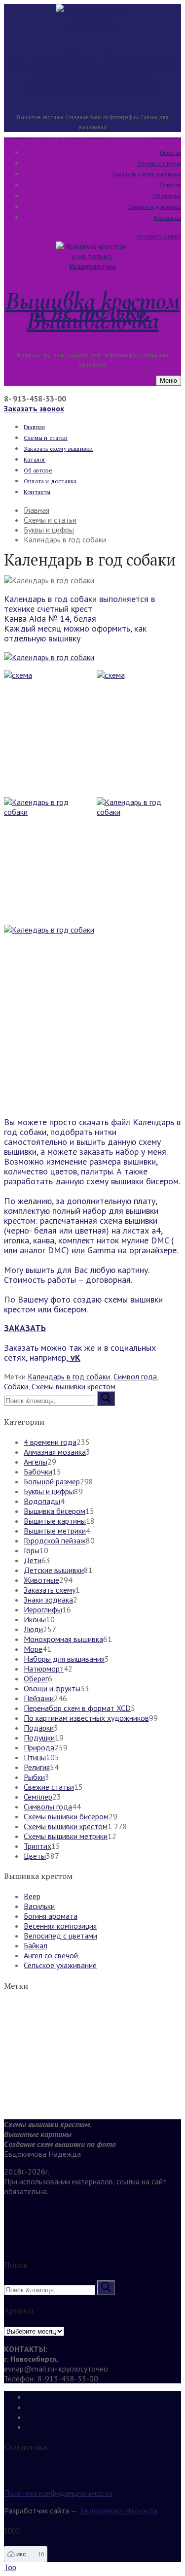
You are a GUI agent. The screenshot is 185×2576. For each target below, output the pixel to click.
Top (10, 2567)
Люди (33, 1629)
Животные (41, 1580)
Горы (32, 1550)
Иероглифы (43, 1609)
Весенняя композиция (60, 1926)
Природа (39, 1747)
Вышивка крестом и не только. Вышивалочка (93, 73)
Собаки (16, 1386)
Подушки (39, 1738)
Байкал (36, 1945)
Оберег (36, 1678)
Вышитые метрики (55, 1531)
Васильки (39, 1906)
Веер (32, 1896)
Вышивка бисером (55, 1511)
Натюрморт (44, 1669)
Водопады (42, 1501)
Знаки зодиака (48, 1600)
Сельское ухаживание (60, 1965)
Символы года (48, 1807)
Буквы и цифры (49, 1491)
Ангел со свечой (51, 1955)
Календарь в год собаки (69, 1376)
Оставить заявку (159, 236)
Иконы (35, 1619)
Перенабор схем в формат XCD (77, 1708)
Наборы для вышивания (64, 1659)
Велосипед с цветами (60, 1936)
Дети (33, 1560)
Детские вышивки (54, 1570)
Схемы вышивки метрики (66, 1836)
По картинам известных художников (86, 1718)
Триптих (37, 1846)
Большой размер (52, 1481)
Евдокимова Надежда (119, 2510)
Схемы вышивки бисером (66, 1816)
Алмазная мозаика (55, 1452)
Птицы (35, 1757)
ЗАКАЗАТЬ (25, 1328)
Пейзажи (39, 1698)
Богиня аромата (51, 1916)
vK (74, 1357)
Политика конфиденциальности (58, 2493)
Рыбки (34, 1777)
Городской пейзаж (55, 1540)
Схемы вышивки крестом (74, 1386)
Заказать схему (50, 1590)
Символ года (135, 1376)
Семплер (38, 1797)
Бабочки (38, 1472)
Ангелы (36, 1462)
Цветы (35, 1856)
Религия (37, 1767)
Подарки (39, 1728)
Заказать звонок (34, 408)
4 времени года (50, 1442)
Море (33, 1649)
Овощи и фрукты (52, 1688)
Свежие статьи (49, 1787)
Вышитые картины (55, 1521)
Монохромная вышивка (63, 1639)
